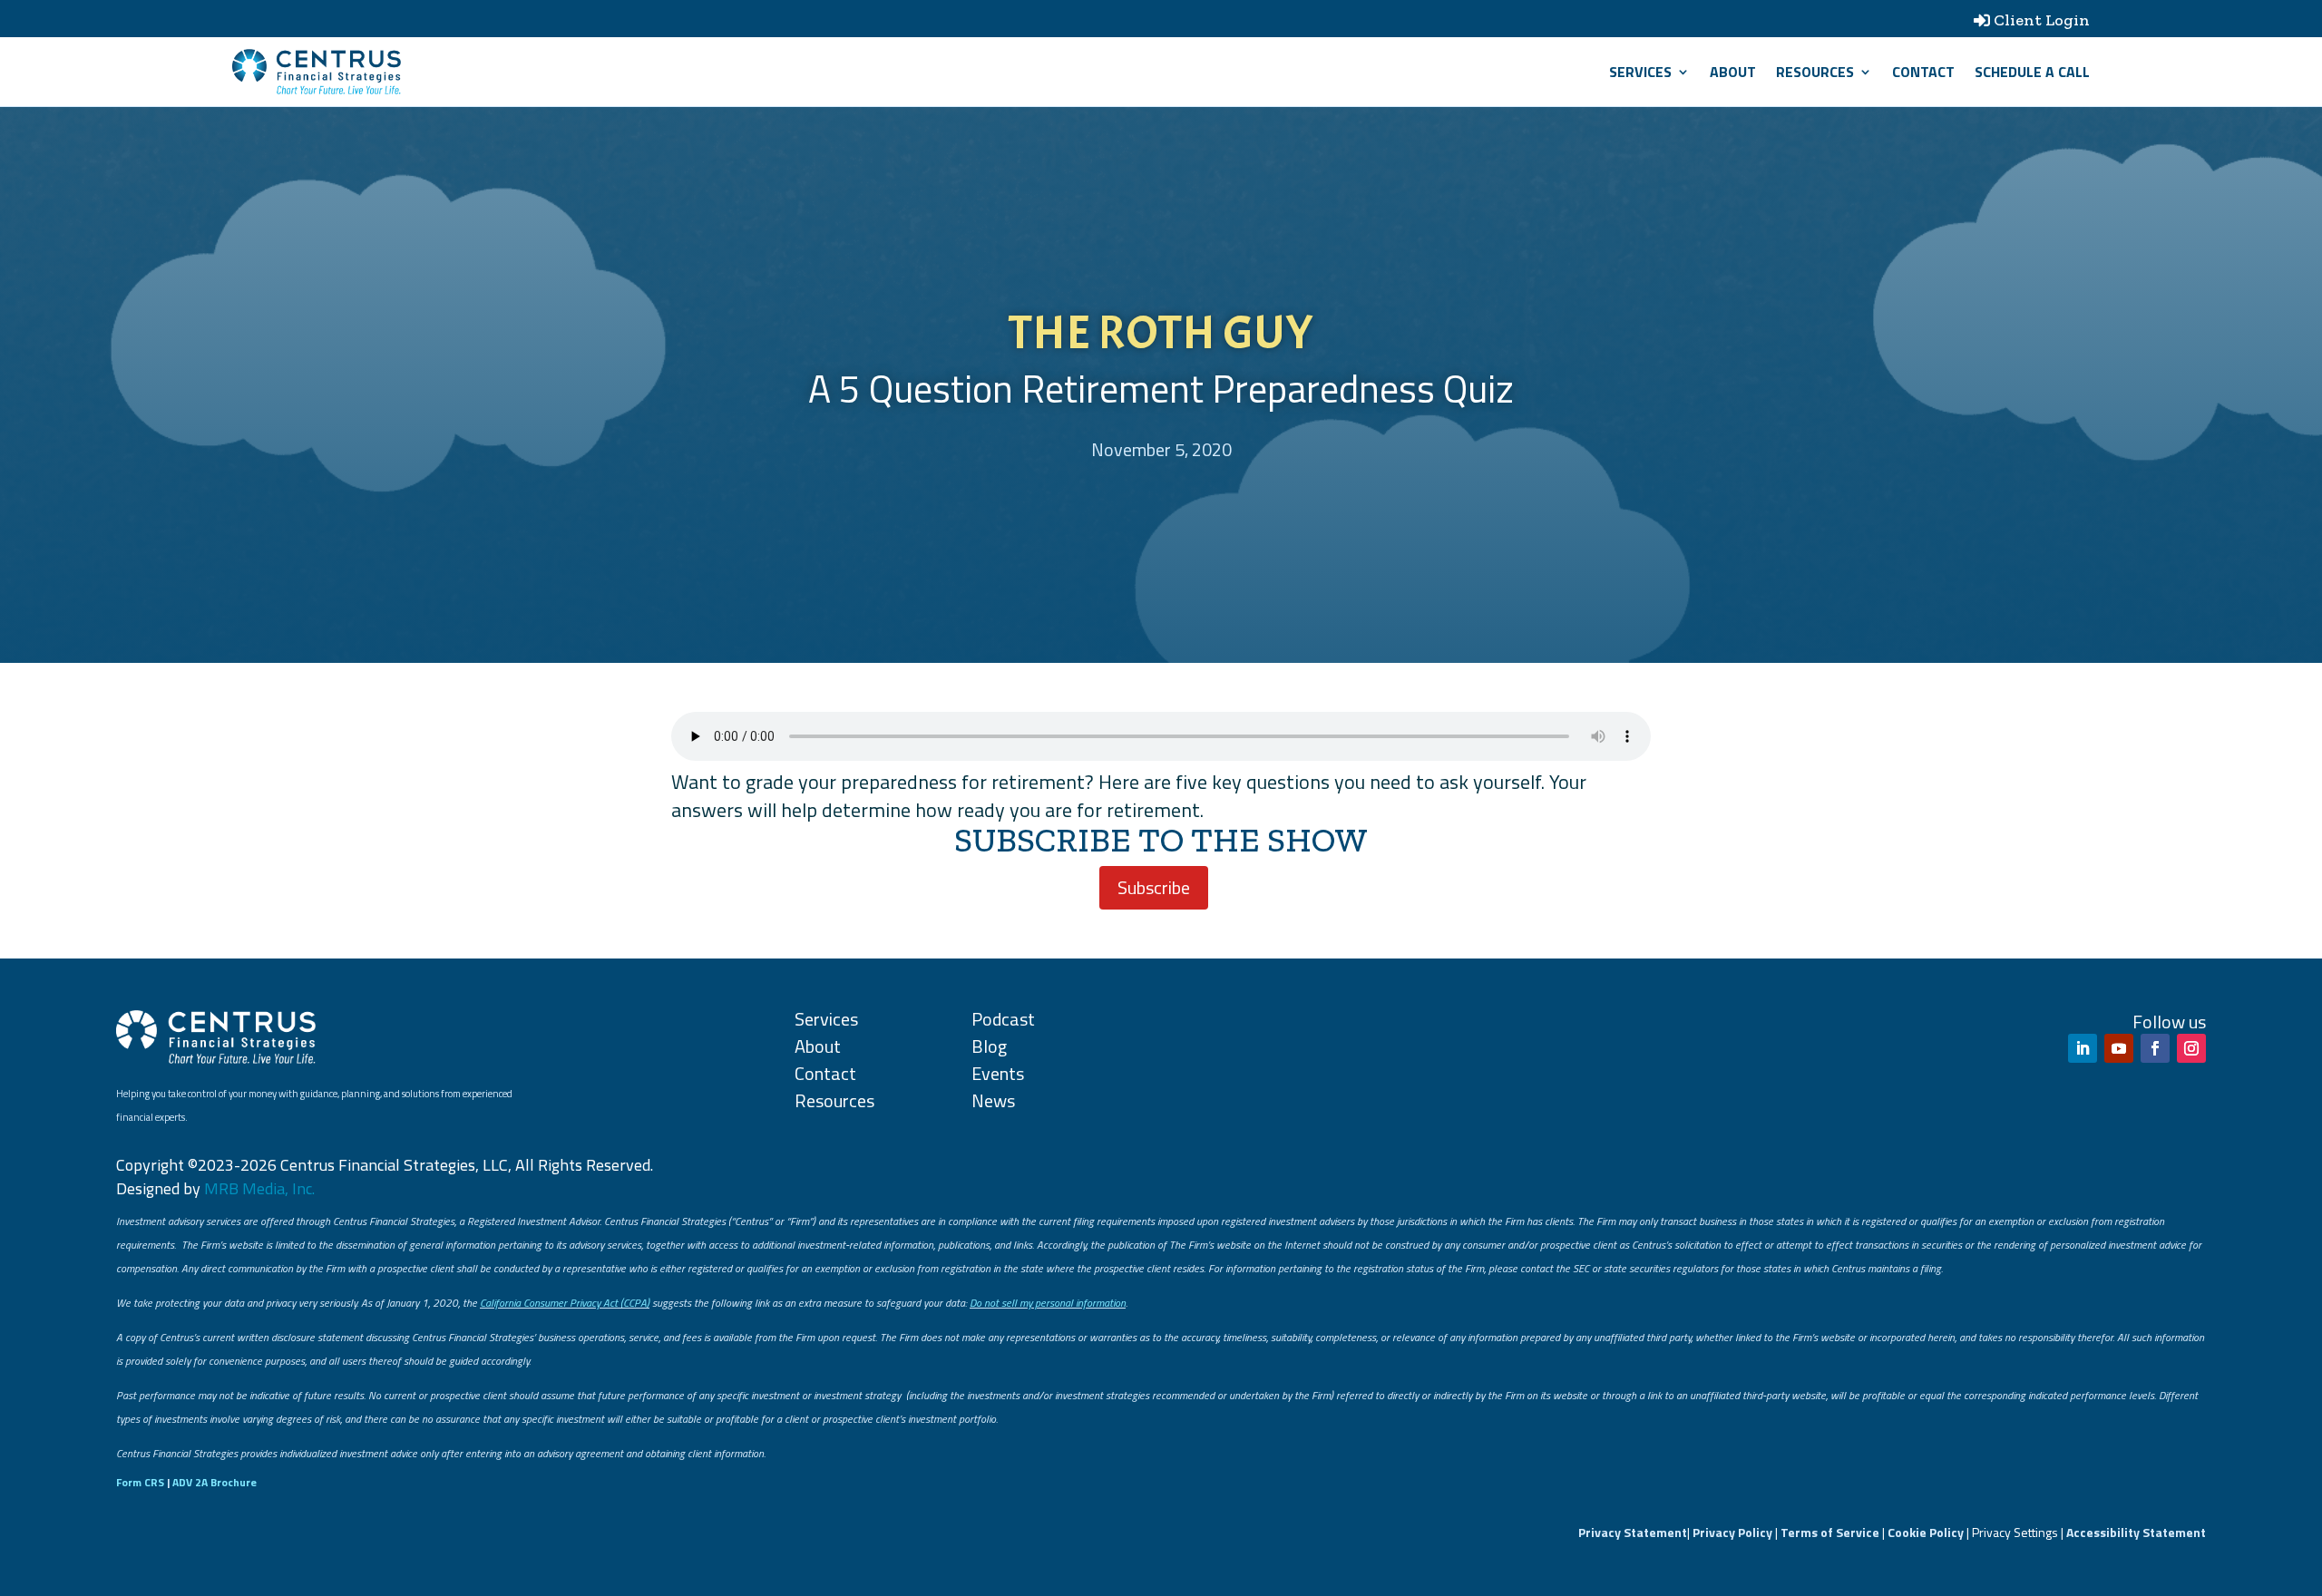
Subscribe (1154, 887)
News (993, 1100)
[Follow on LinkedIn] (2083, 1048)
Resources (1815, 72)
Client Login (2042, 20)
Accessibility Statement (2136, 1532)
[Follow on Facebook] (2155, 1048)
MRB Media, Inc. (259, 1188)
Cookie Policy (1926, 1532)
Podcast (1003, 1019)
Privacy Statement (1633, 1532)
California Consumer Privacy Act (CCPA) (565, 1303)
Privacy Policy (1732, 1532)
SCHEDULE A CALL (2032, 72)
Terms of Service (1830, 1532)
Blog (989, 1046)
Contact (1923, 72)
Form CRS (140, 1482)
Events (998, 1073)
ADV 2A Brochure (215, 1482)
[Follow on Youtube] (2119, 1048)
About (1733, 72)
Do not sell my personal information (1048, 1303)
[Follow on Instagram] (2191, 1048)
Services (1640, 72)
